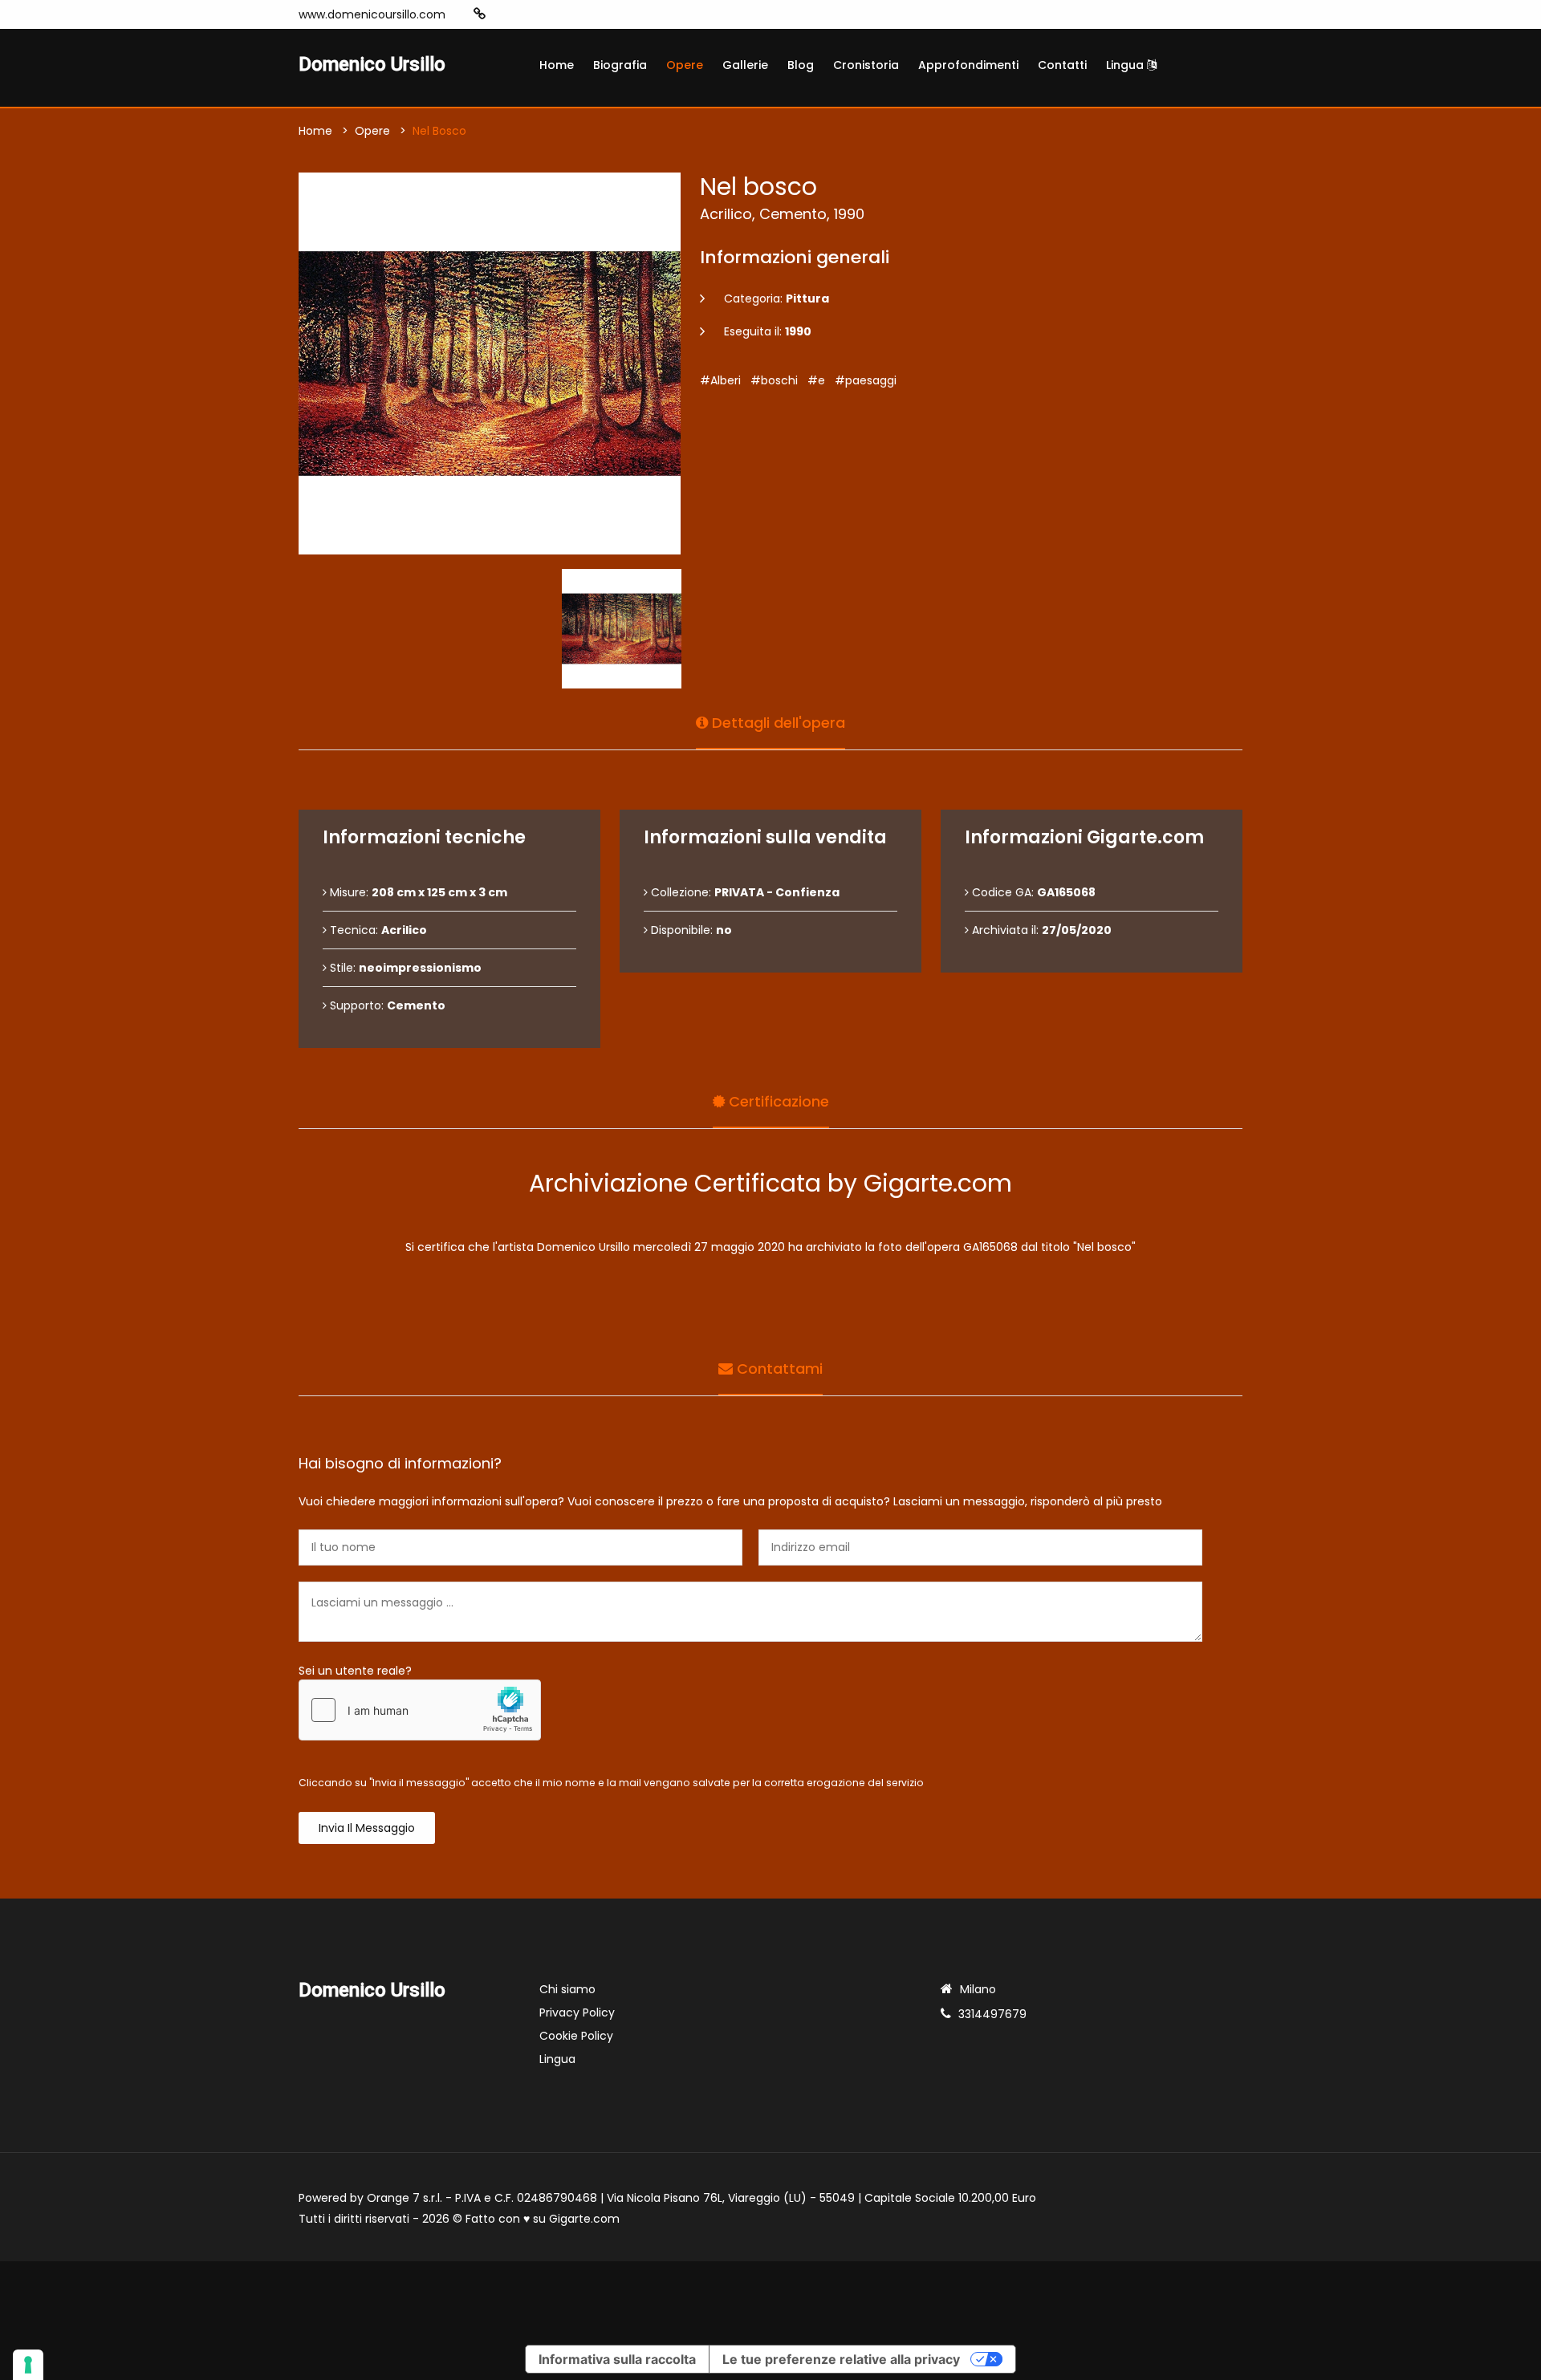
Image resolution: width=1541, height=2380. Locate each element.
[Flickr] (577, 14)
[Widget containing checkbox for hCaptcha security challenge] (420, 1710)
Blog (801, 65)
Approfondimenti (968, 65)
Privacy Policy (577, 2012)
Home (557, 65)
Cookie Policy (576, 2036)
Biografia (620, 65)
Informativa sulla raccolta (617, 2359)
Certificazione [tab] (777, 1101)
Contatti (1062, 65)
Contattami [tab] (778, 1369)
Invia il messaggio (367, 1828)
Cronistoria (866, 65)
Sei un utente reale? (355, 1671)
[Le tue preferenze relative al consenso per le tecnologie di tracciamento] (28, 2365)
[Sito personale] (480, 14)
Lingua (1126, 65)
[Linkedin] (553, 14)
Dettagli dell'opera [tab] (777, 723)
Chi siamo (567, 1989)
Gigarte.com (584, 2219)
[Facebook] (505, 14)
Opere (685, 65)
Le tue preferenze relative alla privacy (841, 2359)
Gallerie (745, 65)
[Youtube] (529, 14)
